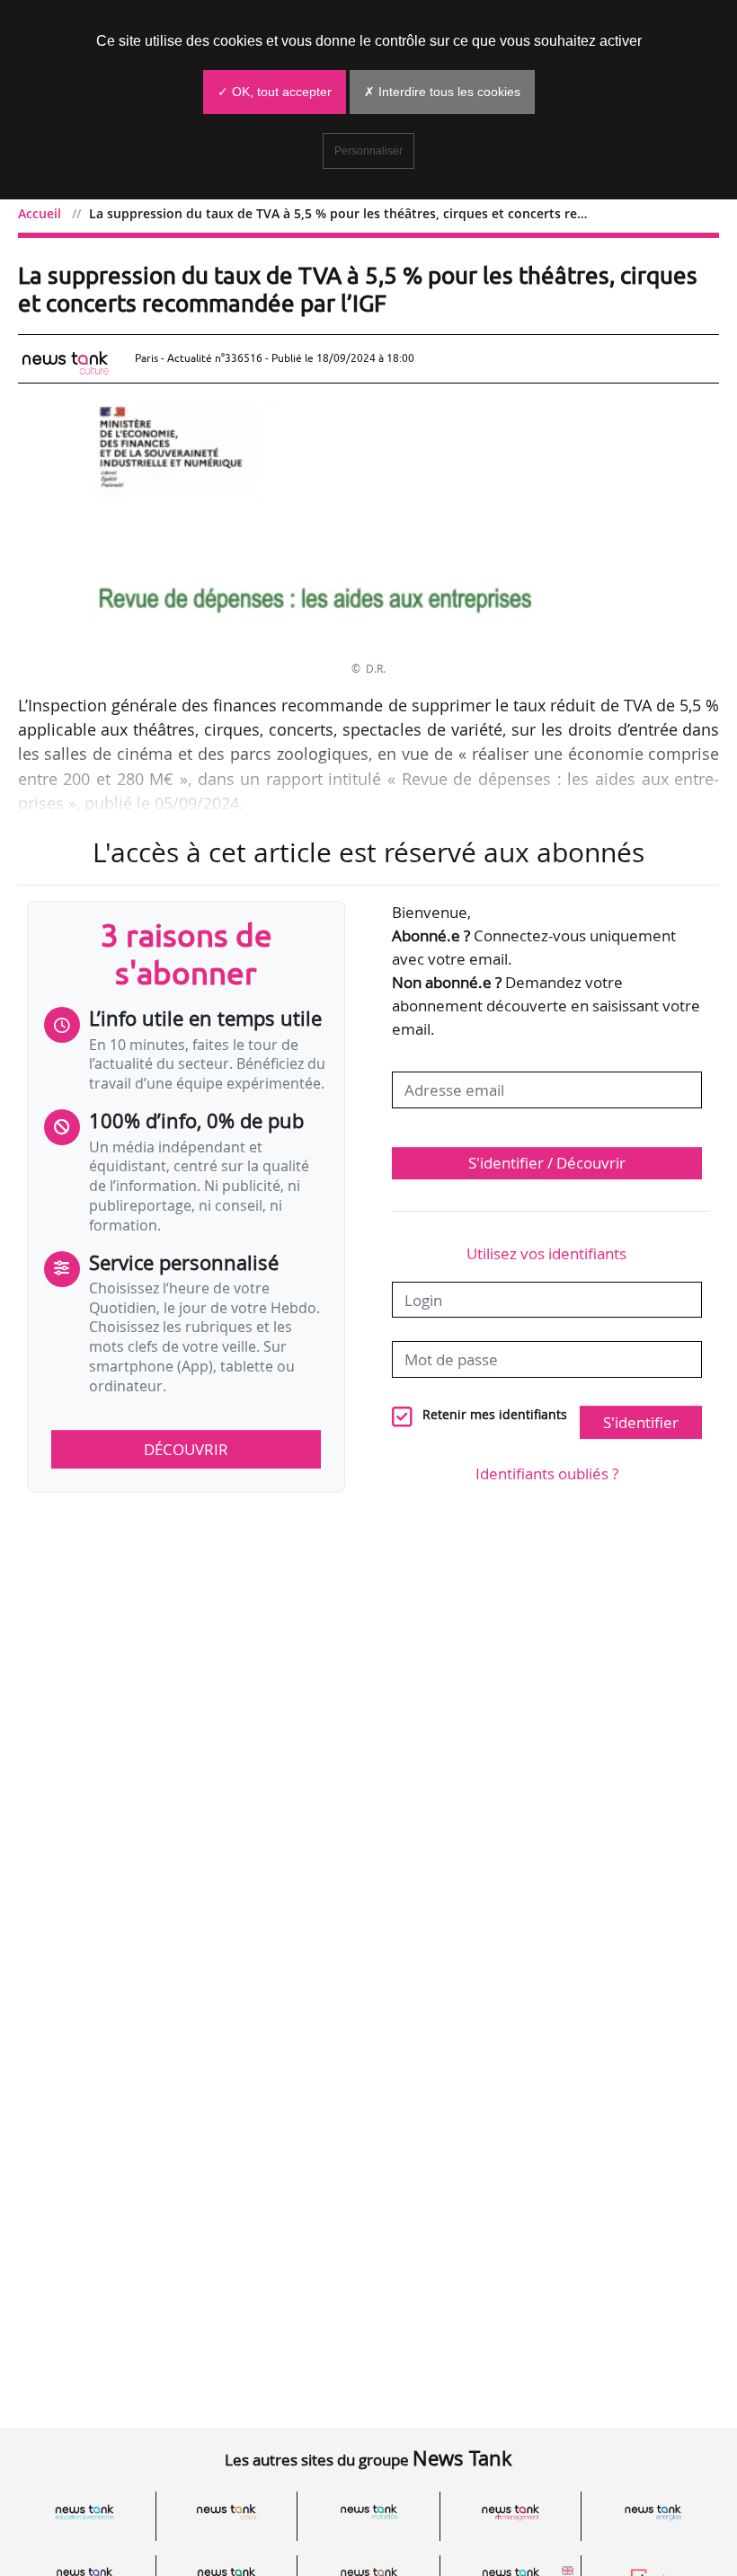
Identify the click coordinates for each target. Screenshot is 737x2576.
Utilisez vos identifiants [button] (546, 1253)
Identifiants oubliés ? (547, 1473)
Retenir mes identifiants (495, 1415)
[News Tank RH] (511, 2513)
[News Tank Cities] (226, 2513)
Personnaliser (368, 151)
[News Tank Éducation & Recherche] (84, 2513)
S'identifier (641, 1422)
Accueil (40, 213)
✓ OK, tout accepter (275, 92)
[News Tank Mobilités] (368, 2513)
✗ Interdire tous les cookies (442, 92)
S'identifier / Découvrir (547, 1163)
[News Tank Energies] (653, 2513)
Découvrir (186, 1449)
